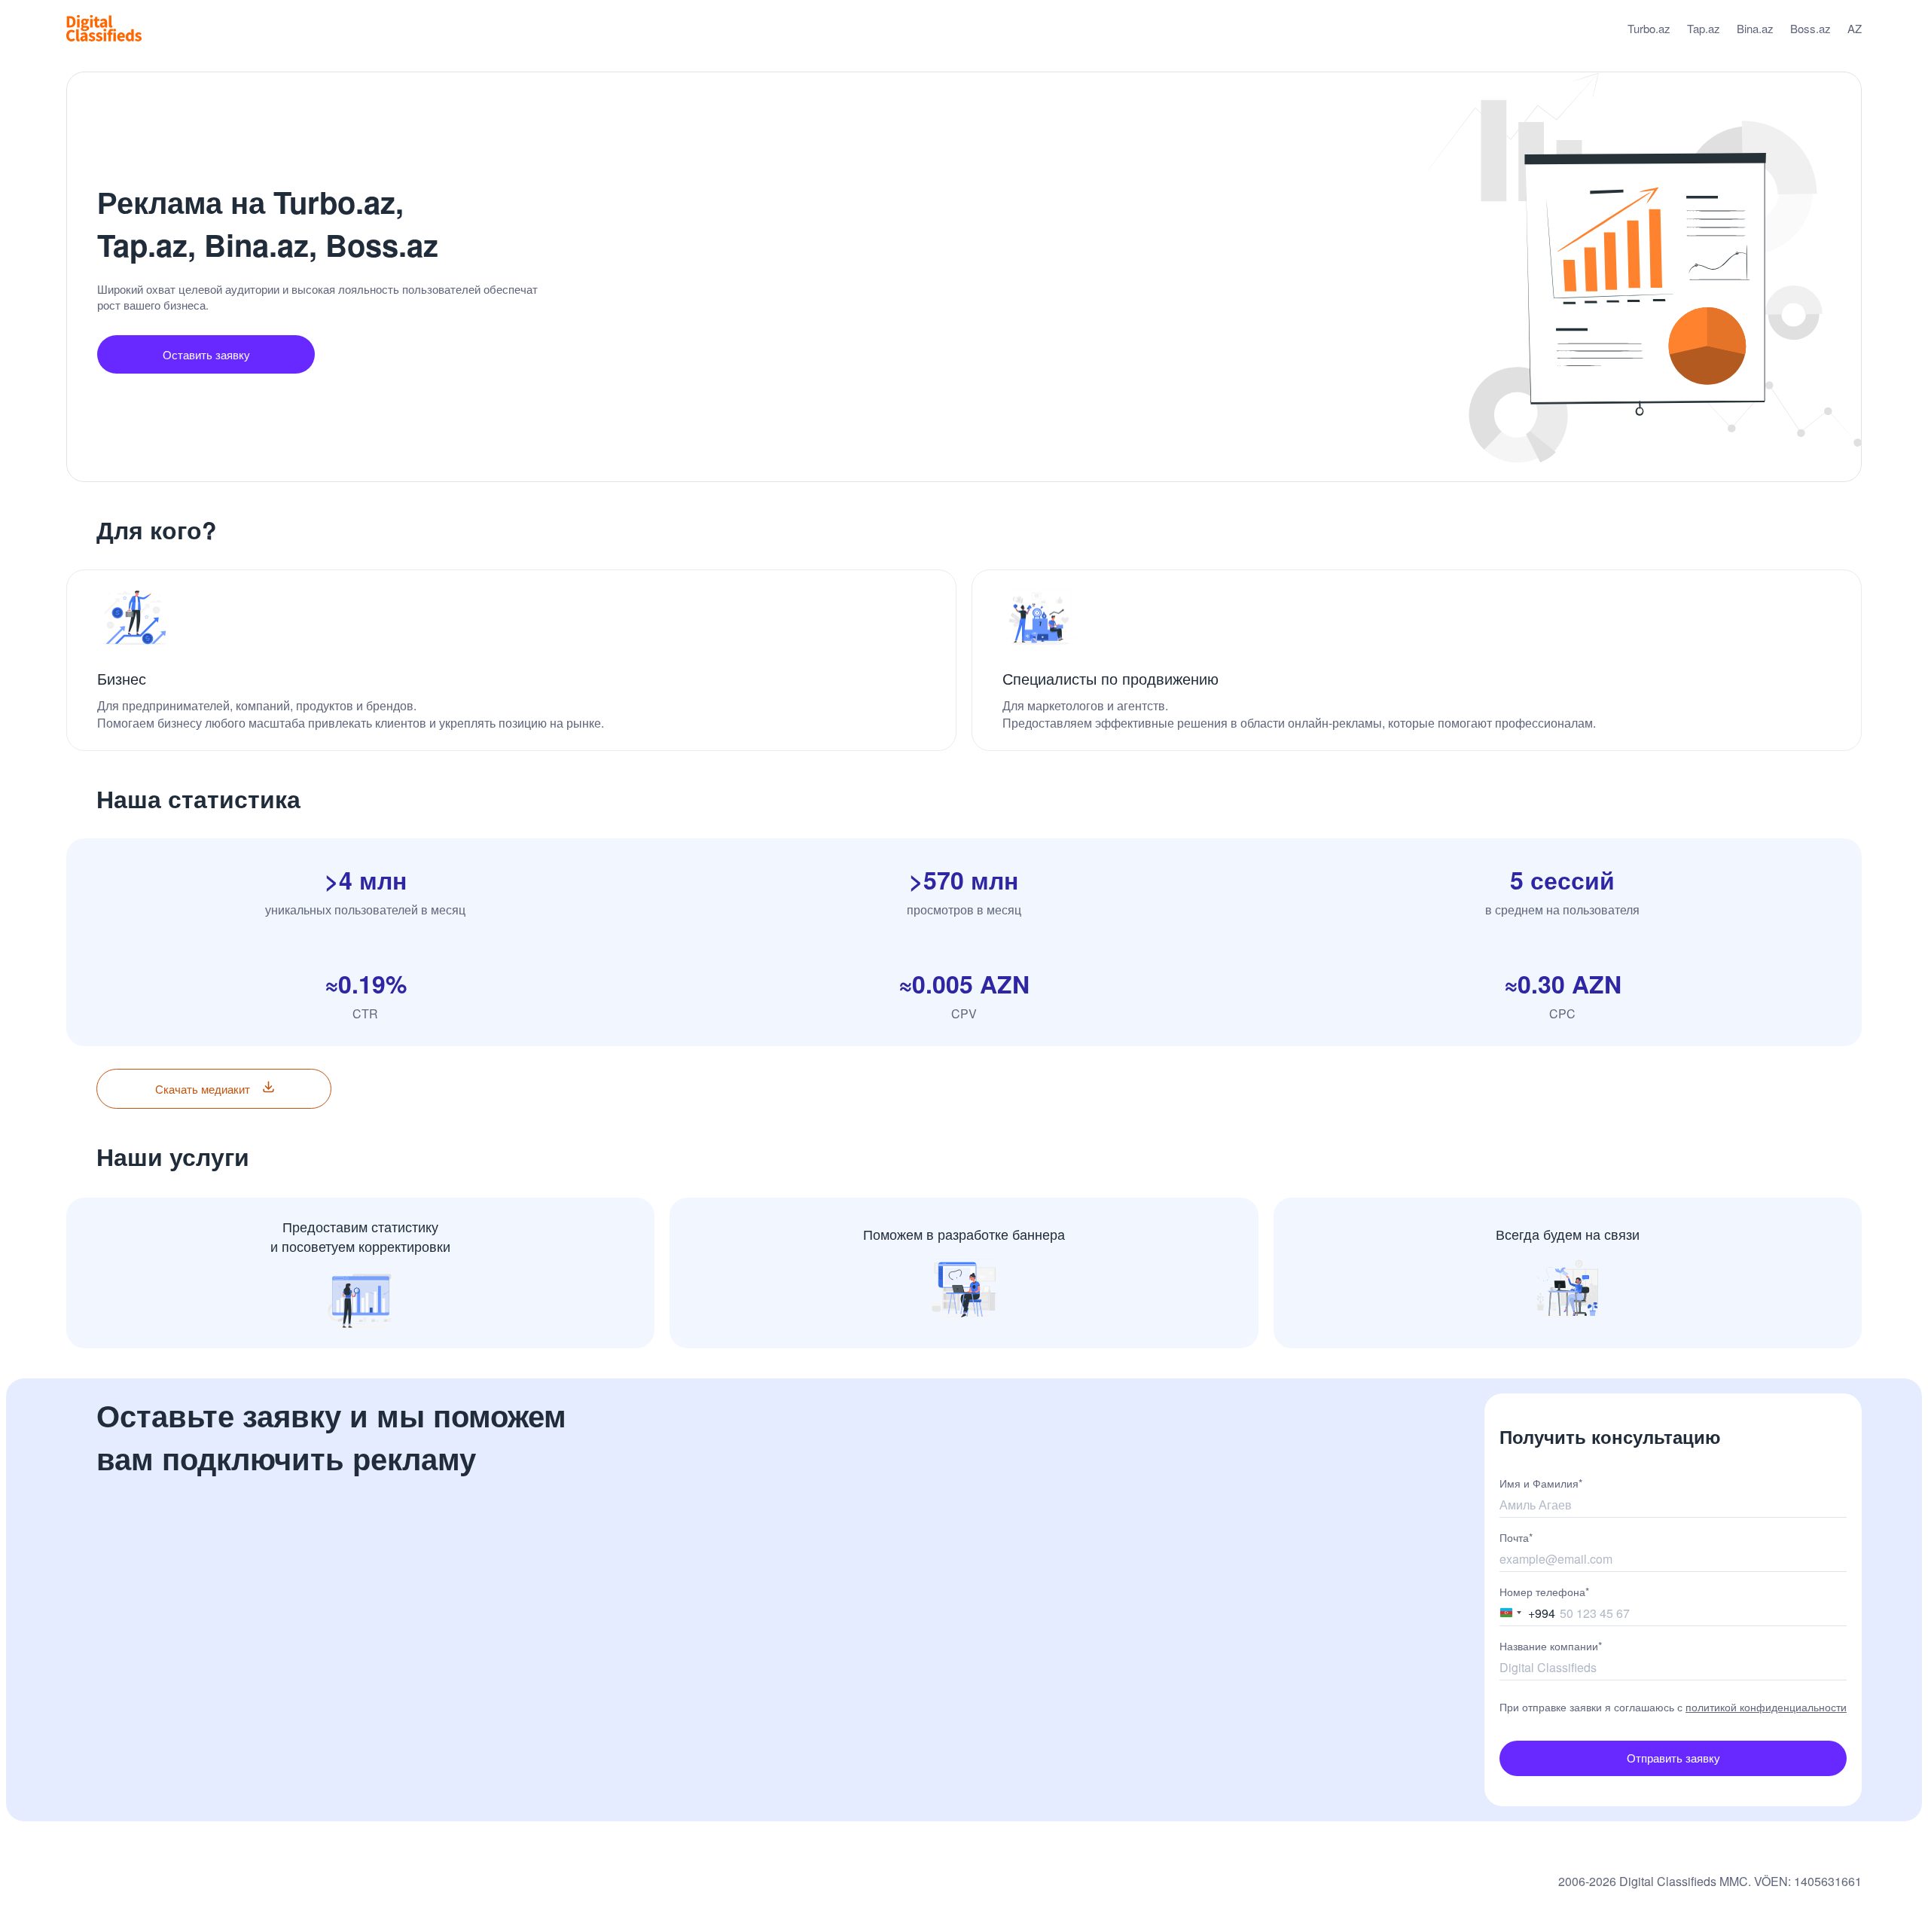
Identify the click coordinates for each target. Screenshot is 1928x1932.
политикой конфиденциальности (1766, 1707)
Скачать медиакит (203, 1089)
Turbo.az (1649, 28)
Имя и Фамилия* (1541, 1483)
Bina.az (1755, 28)
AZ (1855, 28)
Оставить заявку (206, 354)
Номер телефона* (1544, 1592)
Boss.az (1811, 28)
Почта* (1516, 1537)
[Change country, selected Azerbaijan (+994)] (1511, 1612)
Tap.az (1704, 28)
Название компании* (1551, 1646)
